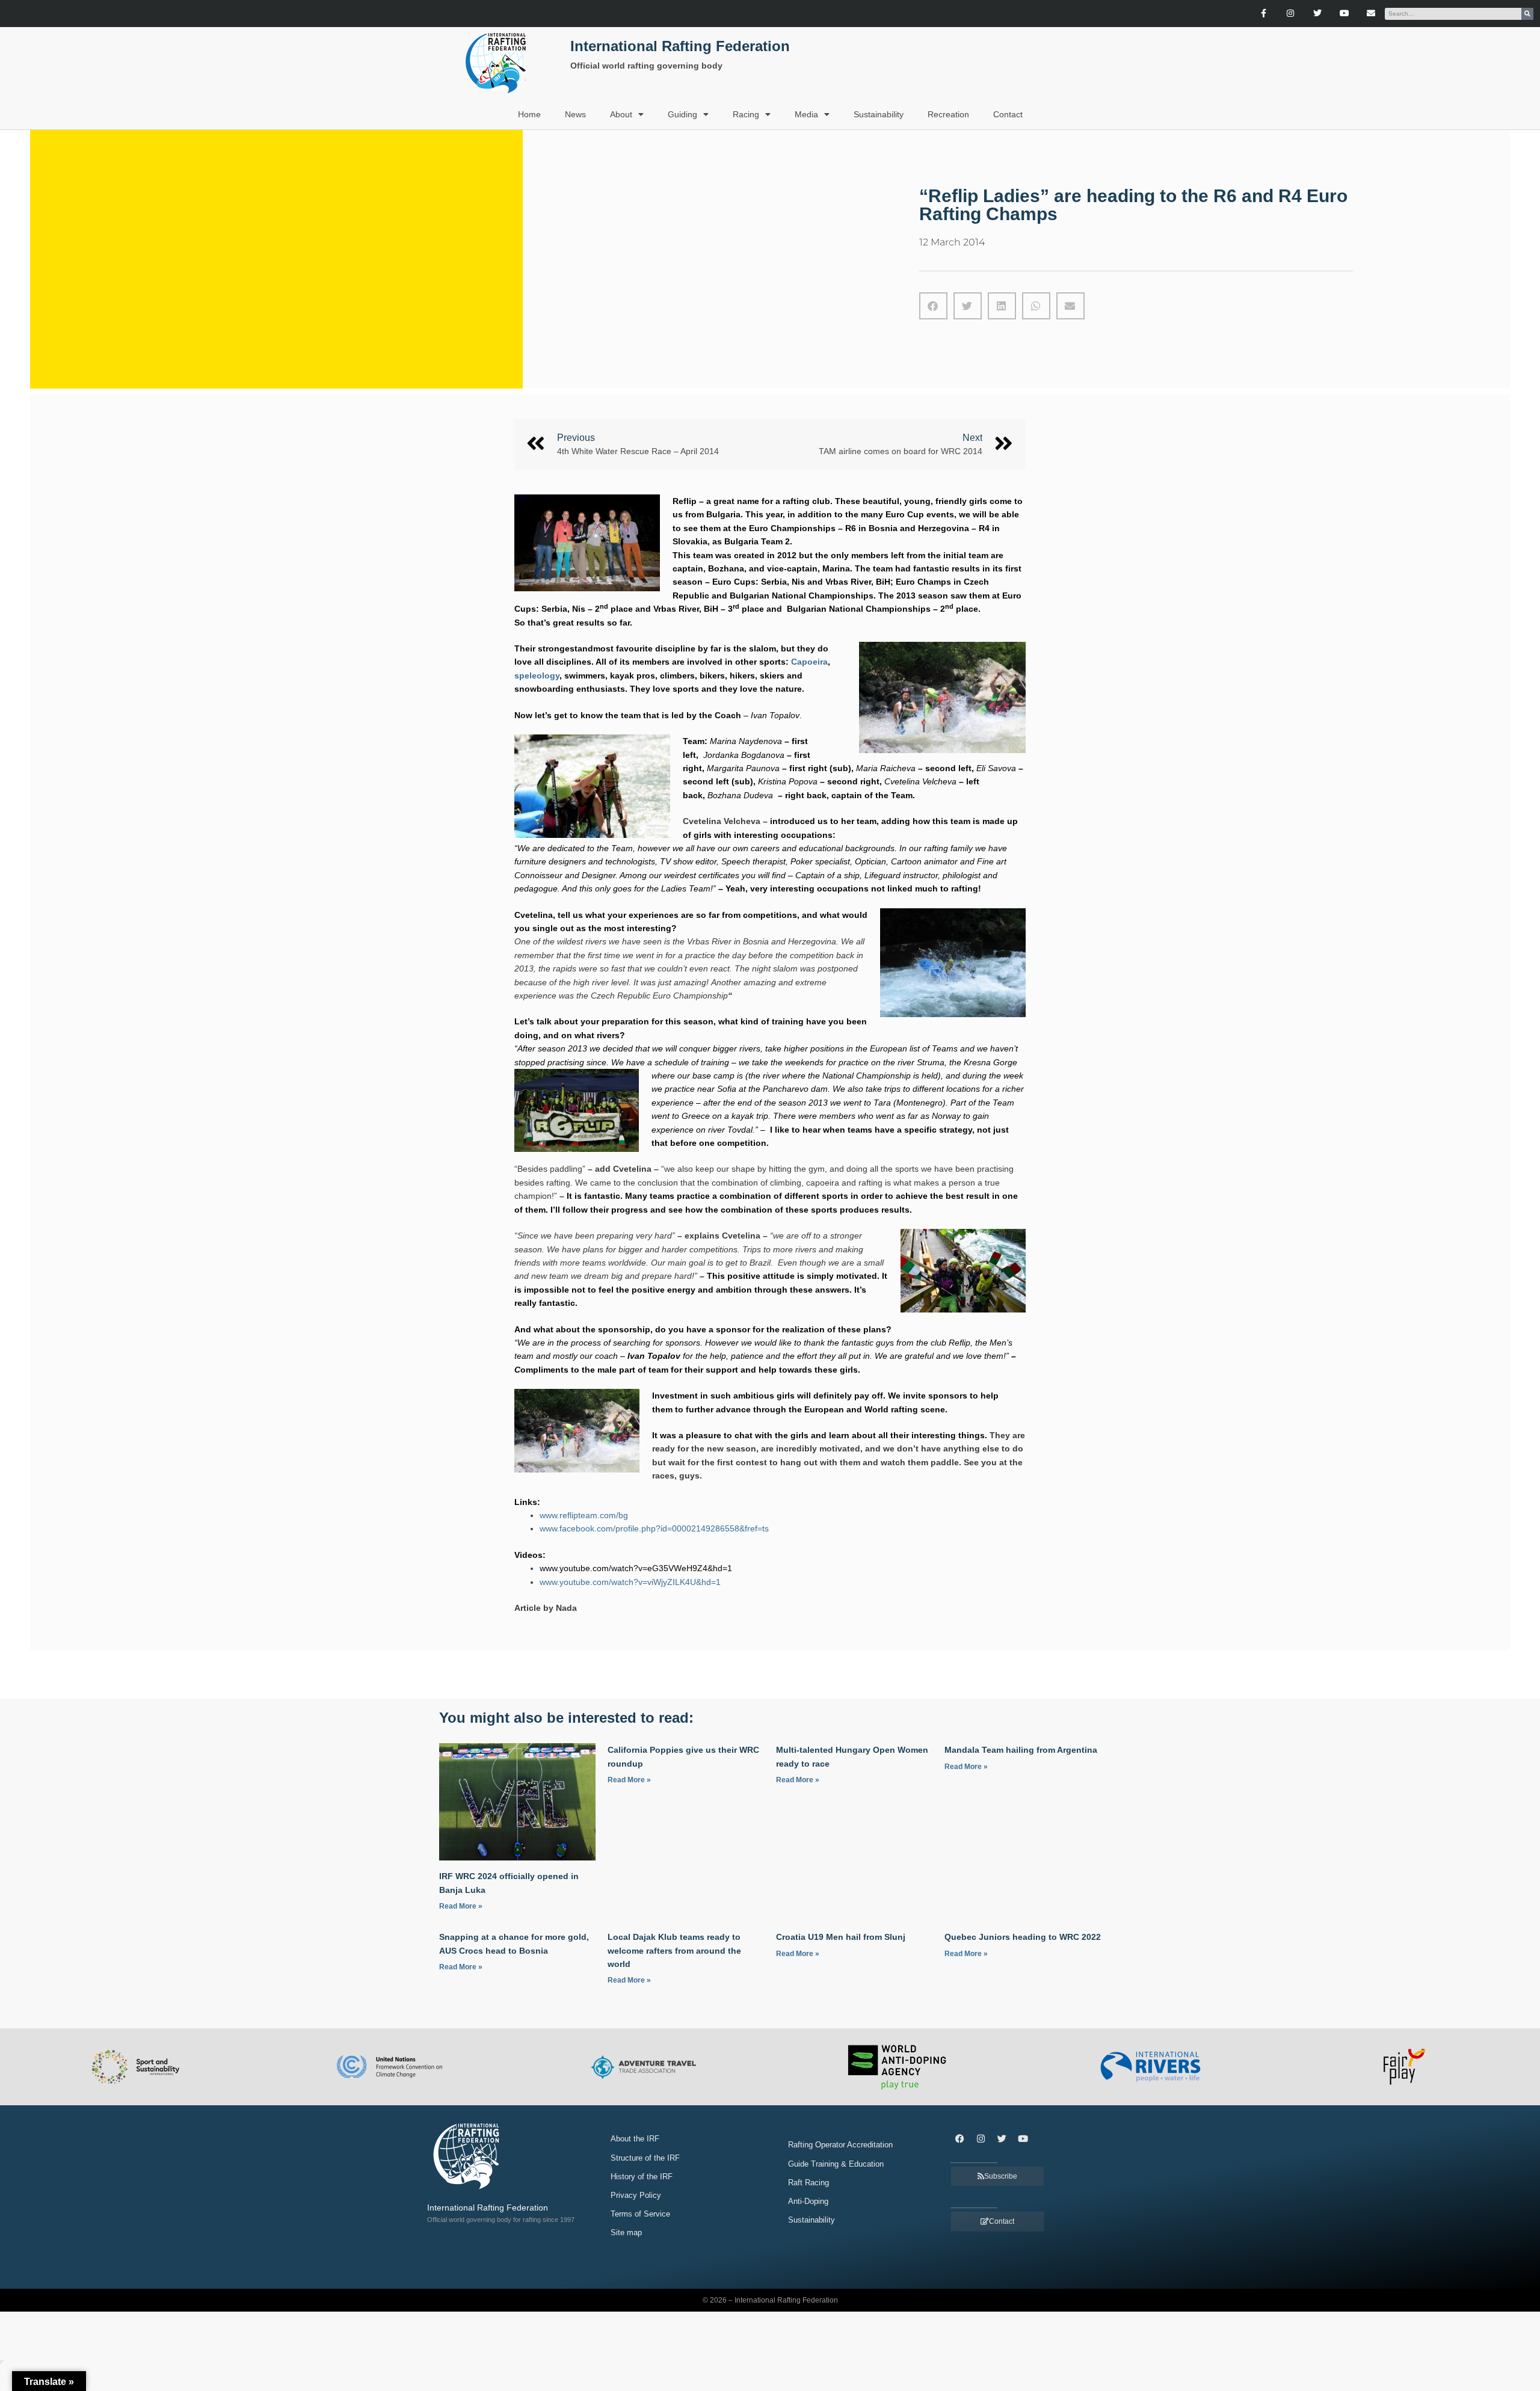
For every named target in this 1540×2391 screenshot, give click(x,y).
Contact (1008, 114)
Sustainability (879, 114)
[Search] (1527, 14)
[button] (933, 306)
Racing (746, 114)
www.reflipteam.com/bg (584, 1515)
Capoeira (809, 662)
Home (529, 114)
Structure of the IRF (645, 2158)
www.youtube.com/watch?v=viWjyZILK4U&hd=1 (630, 1582)
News (575, 114)
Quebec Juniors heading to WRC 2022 (1023, 1937)
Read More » (461, 1906)
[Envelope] (1371, 14)
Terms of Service (640, 2214)
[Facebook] (959, 2138)
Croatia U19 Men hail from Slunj (841, 1937)
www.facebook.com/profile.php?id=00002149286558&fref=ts (654, 1528)
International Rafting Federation (680, 46)
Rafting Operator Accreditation (840, 2145)
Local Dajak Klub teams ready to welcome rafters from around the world (674, 1950)
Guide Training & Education (836, 2164)
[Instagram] (1291, 14)
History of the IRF (642, 2177)
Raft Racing (808, 2183)
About (621, 114)
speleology (537, 675)
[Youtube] (1344, 14)
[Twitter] (1317, 14)
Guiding (682, 114)
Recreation (948, 114)
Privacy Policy (636, 2195)
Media (806, 114)
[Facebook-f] (1264, 14)
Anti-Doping (808, 2201)
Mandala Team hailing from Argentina (1021, 1750)
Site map (626, 2233)
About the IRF (635, 2139)
